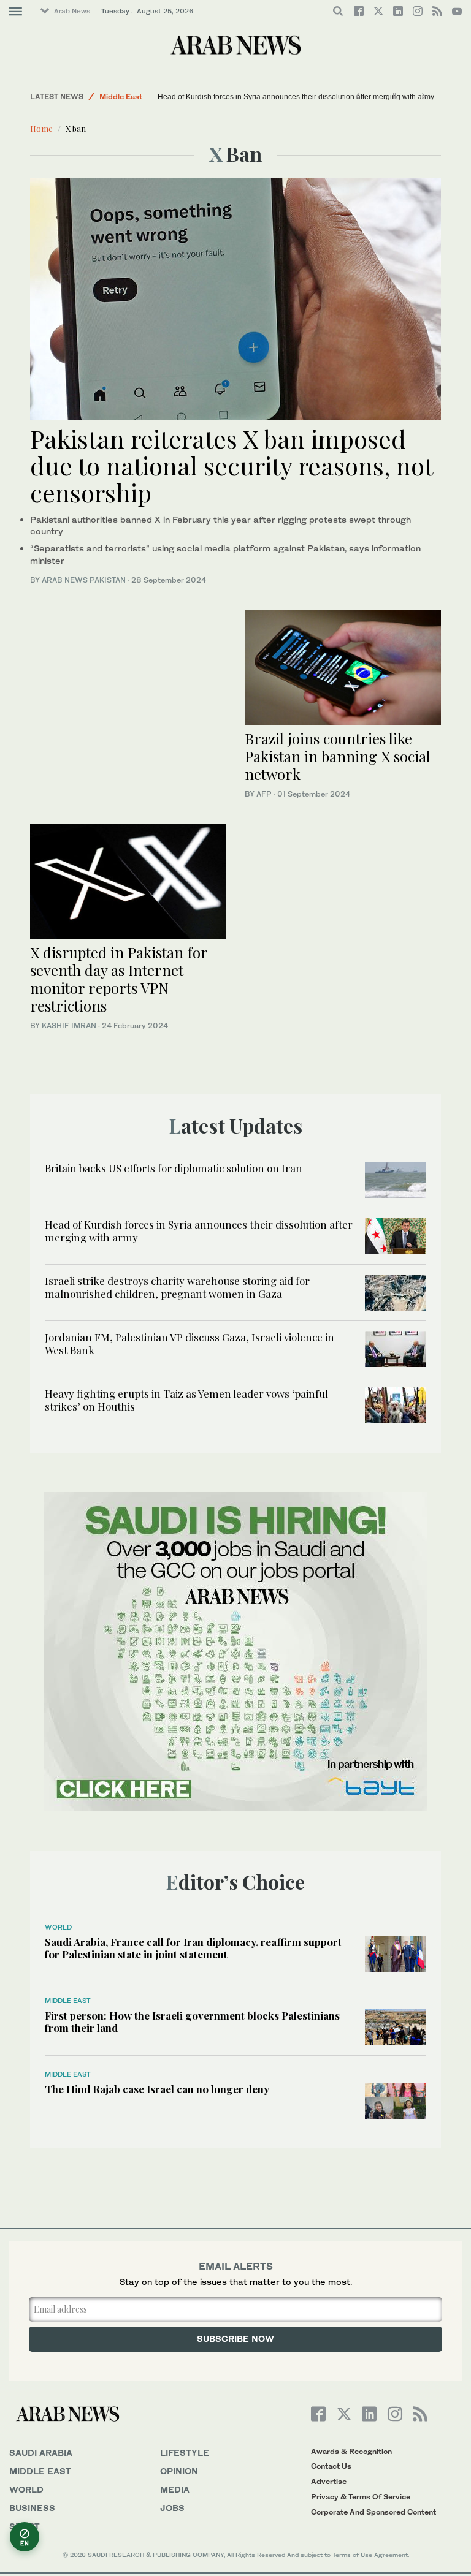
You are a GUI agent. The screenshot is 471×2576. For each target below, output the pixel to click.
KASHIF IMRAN (69, 1025)
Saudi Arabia (41, 2453)
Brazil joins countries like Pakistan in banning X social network (338, 756)
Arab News (72, 11)
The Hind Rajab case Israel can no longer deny (157, 2089)
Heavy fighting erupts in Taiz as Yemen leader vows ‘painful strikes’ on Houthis (186, 1400)
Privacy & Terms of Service (361, 2497)
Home (41, 128)
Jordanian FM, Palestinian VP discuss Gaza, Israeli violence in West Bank (190, 1343)
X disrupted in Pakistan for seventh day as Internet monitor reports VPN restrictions (119, 979)
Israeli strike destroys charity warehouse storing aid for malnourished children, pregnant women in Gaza (177, 1287)
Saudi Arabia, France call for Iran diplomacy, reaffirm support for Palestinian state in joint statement (193, 1948)
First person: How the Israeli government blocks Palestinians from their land (192, 2021)
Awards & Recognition (351, 2451)
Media (175, 2489)
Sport (25, 2526)
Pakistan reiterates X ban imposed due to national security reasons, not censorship (231, 465)
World (58, 1927)
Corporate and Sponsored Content (373, 2512)
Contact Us (331, 2466)
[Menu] (16, 12)
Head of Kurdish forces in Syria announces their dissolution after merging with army (278, 97)
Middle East (121, 97)
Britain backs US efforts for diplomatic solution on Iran (174, 1168)
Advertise (329, 2481)
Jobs (172, 2508)
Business (32, 2508)
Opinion (179, 2471)
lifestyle (185, 2453)
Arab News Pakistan (84, 580)
